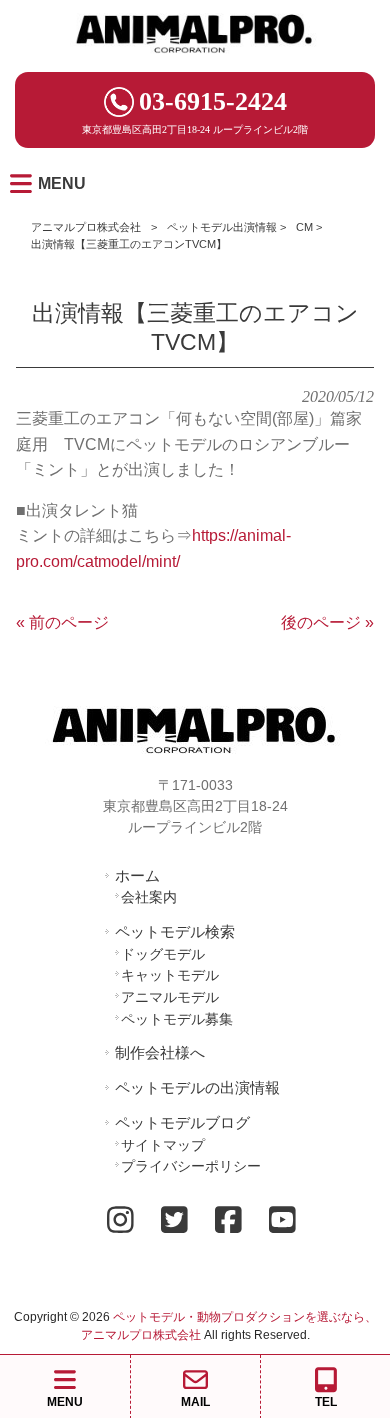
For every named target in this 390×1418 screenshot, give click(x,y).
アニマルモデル (170, 997)
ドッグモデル (163, 954)
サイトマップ (163, 1145)
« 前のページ (62, 622)
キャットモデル (170, 975)
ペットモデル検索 (175, 931)
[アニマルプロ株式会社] (195, 59)
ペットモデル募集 (177, 1019)
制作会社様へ (160, 1052)
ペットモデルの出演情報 (197, 1087)
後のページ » (327, 622)
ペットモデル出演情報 (222, 227)
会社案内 (149, 897)
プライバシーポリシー (191, 1166)
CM (304, 227)
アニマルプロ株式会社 (86, 227)
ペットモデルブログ (182, 1122)
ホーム (137, 875)
